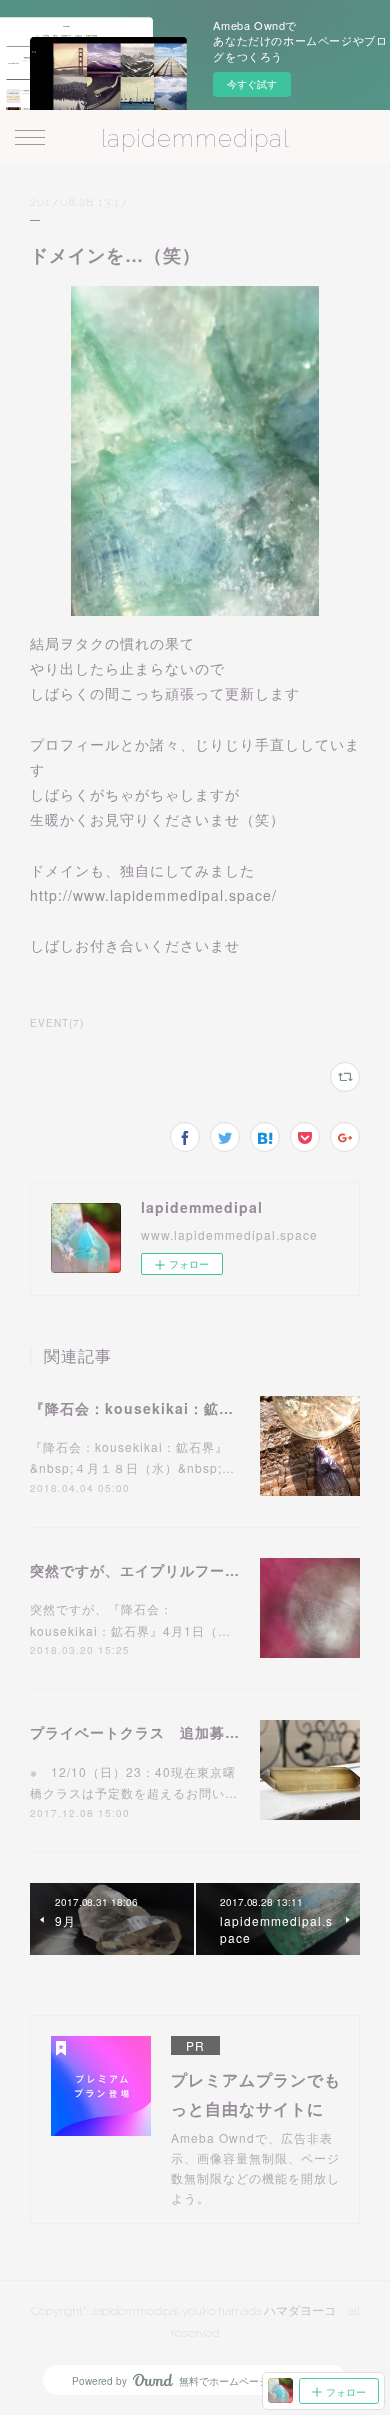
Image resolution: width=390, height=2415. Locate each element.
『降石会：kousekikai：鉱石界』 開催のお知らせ (202, 1408)
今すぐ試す (252, 84)
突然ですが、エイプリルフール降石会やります (187, 1570)
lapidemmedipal (195, 138)
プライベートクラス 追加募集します (157, 1732)
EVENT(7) (57, 1023)
